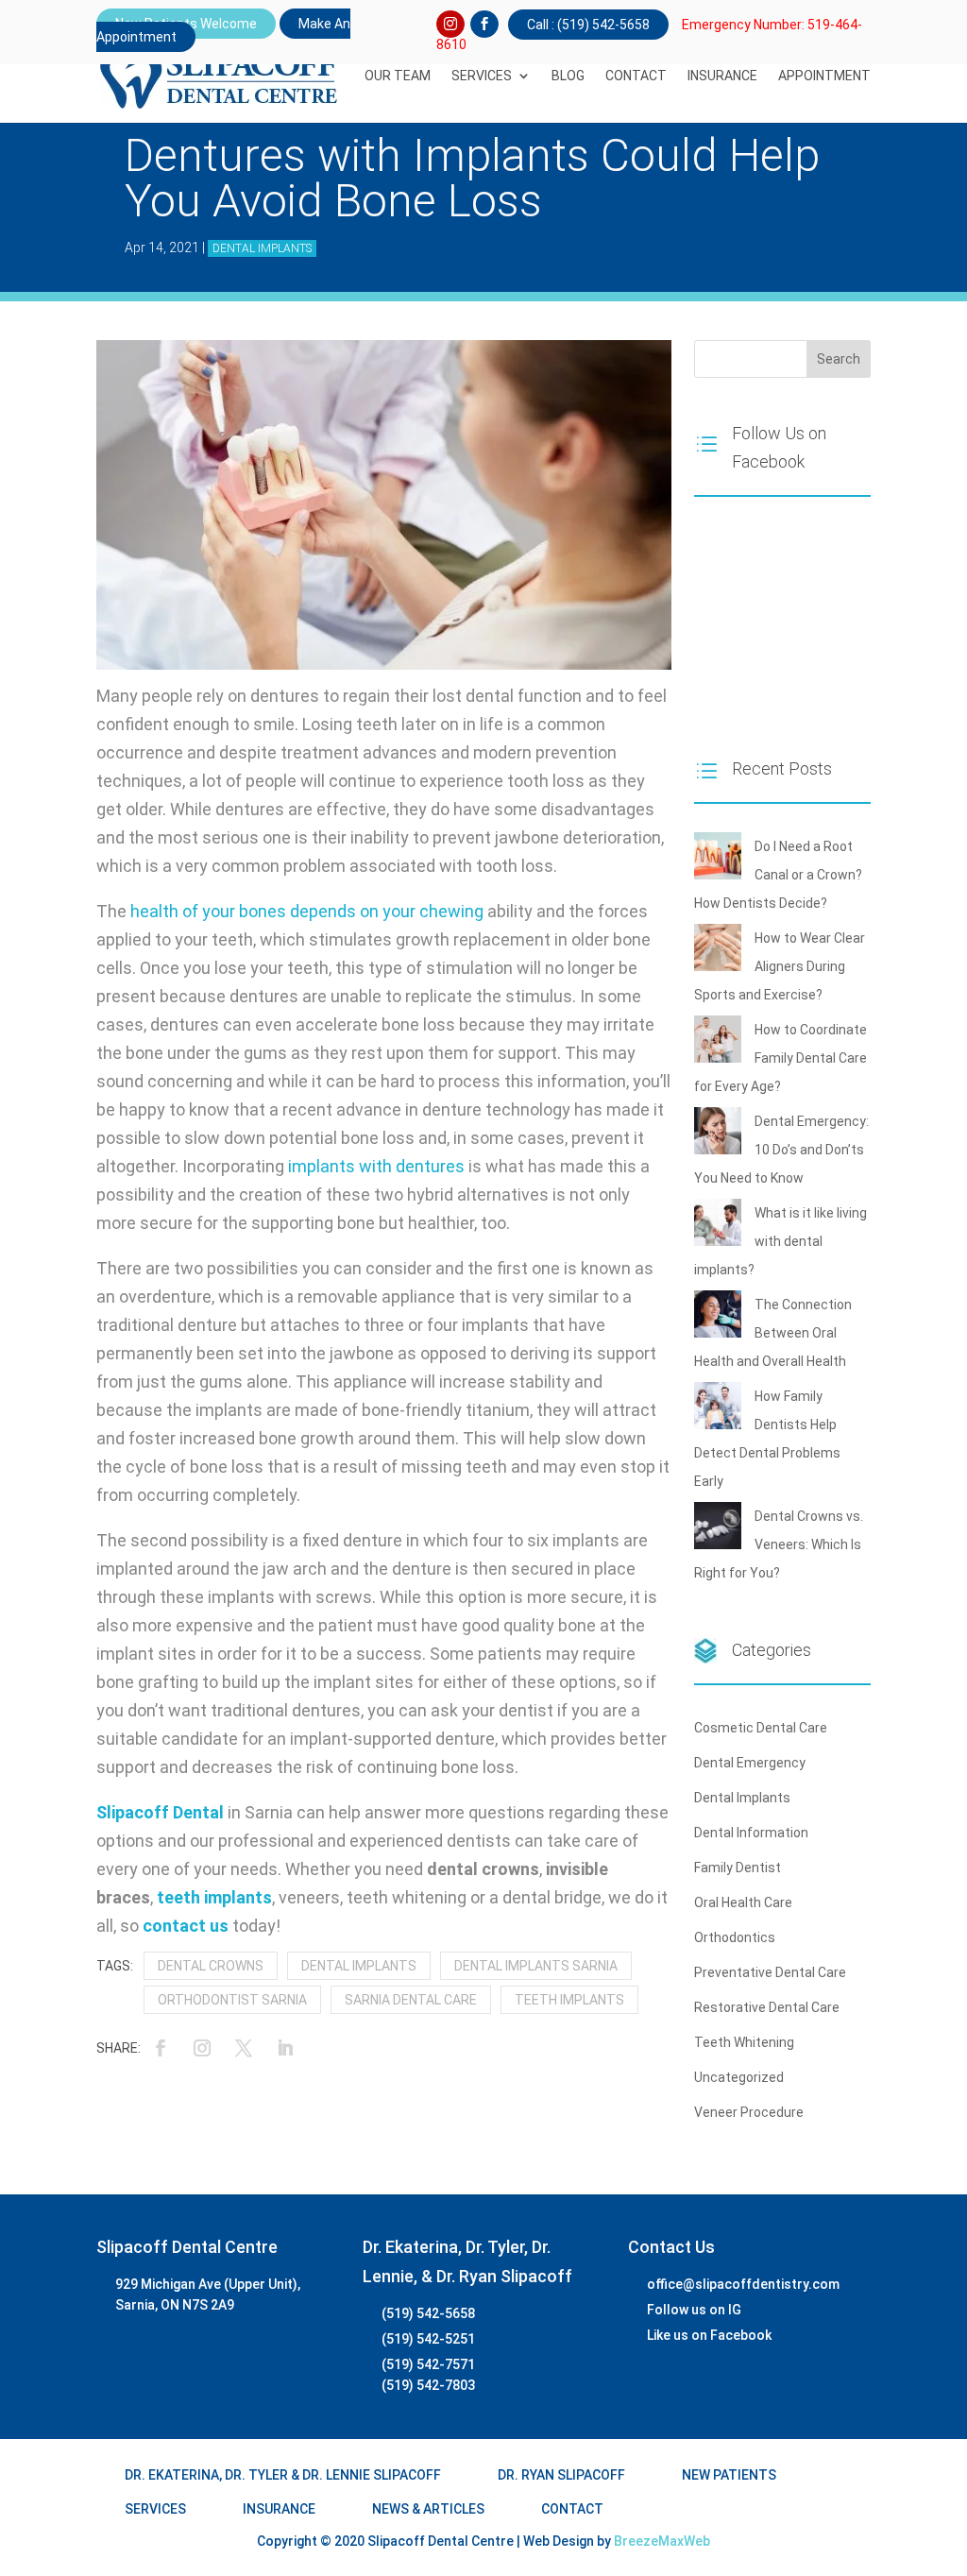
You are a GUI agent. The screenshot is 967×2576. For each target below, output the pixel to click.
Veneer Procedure (749, 2112)
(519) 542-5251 (428, 2339)
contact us (186, 1926)
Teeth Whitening (744, 2042)
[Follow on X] (244, 2048)
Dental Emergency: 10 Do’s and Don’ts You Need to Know (781, 1150)
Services (482, 76)
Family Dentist (738, 1868)
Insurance (722, 76)
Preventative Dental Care (770, 1972)
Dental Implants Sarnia (536, 1966)
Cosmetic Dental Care (761, 1728)
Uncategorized (739, 2077)
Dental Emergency (750, 1763)
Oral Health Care (743, 1902)
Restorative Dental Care (767, 2007)
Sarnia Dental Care (411, 2000)
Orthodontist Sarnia (232, 2000)
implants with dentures (376, 1166)
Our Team (398, 76)
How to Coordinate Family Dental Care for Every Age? (780, 1058)
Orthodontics (735, 1937)
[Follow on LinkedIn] (285, 2048)
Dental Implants (262, 248)
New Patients (729, 2475)
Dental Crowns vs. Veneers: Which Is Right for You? (779, 1544)
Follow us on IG (694, 2310)
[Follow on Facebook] (484, 25)
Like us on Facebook (709, 2335)
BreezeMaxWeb (662, 2541)
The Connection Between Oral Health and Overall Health (773, 1333)
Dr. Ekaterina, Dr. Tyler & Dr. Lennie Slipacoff (283, 2475)
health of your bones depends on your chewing (307, 911)
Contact (636, 76)
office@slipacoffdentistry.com (743, 2284)
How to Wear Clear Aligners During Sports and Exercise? (780, 966)
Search (839, 359)
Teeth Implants (569, 2000)
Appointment (824, 76)
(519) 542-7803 (428, 2385)
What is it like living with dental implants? (780, 1241)
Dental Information (751, 1833)
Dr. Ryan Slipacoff (561, 2475)
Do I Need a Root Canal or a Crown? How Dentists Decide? (778, 875)
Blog (568, 76)
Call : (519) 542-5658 (588, 25)
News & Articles (428, 2509)
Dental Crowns (211, 1966)
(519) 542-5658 (428, 2313)
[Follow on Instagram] (450, 25)
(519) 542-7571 (428, 2364)
